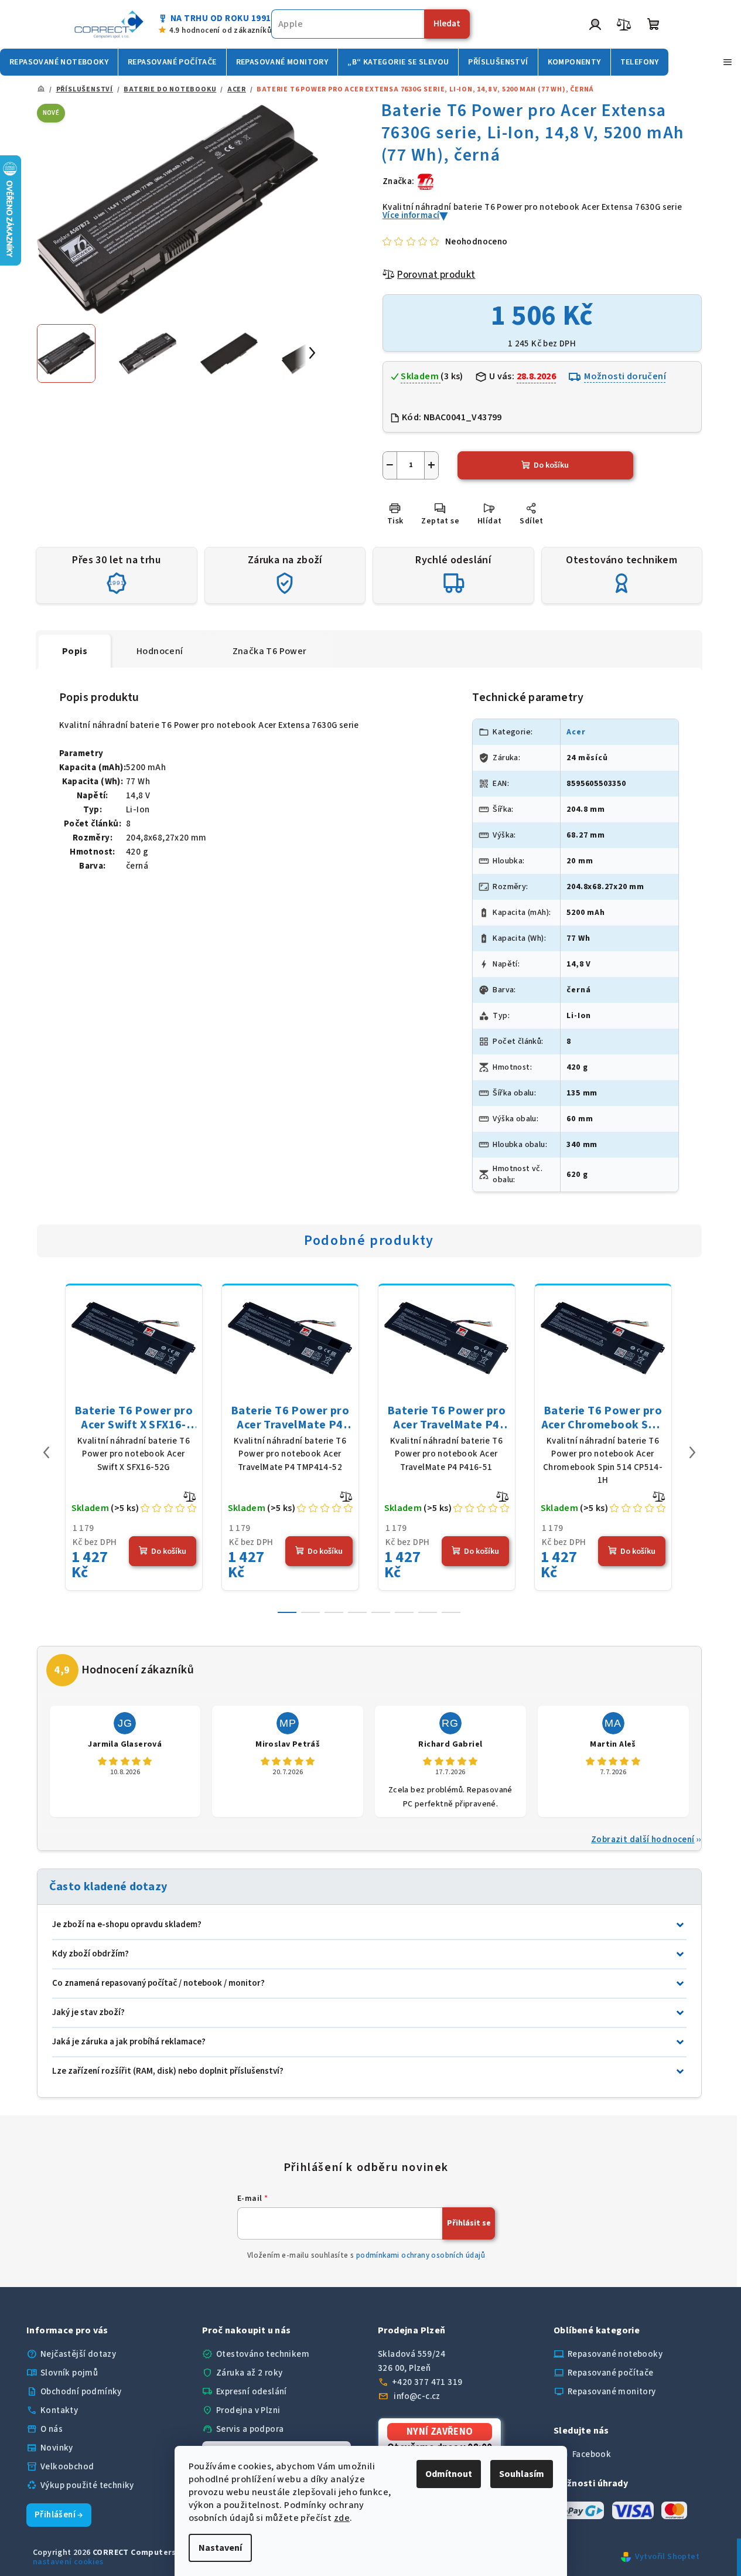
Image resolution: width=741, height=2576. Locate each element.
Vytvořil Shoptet (667, 2557)
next (692, 1452)
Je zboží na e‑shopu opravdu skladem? (127, 1925)
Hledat (447, 24)
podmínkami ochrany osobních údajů (421, 2255)
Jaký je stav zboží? (88, 2012)
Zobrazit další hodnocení (643, 1840)
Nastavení (220, 2548)
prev (46, 1452)
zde (342, 2518)
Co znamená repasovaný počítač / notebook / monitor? (158, 1983)
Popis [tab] (75, 651)
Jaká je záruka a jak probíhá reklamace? (129, 2042)
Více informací (411, 215)
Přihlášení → (59, 2515)
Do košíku (551, 465)
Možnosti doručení (625, 376)
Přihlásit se (469, 2223)
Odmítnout (449, 2474)
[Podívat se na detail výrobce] (426, 181)
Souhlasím (522, 2474)
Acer (576, 732)
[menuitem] (59, 62)
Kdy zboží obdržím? (91, 1954)
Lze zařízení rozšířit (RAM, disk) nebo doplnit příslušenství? (168, 2071)
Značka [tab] (270, 651)
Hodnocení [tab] (160, 651)
